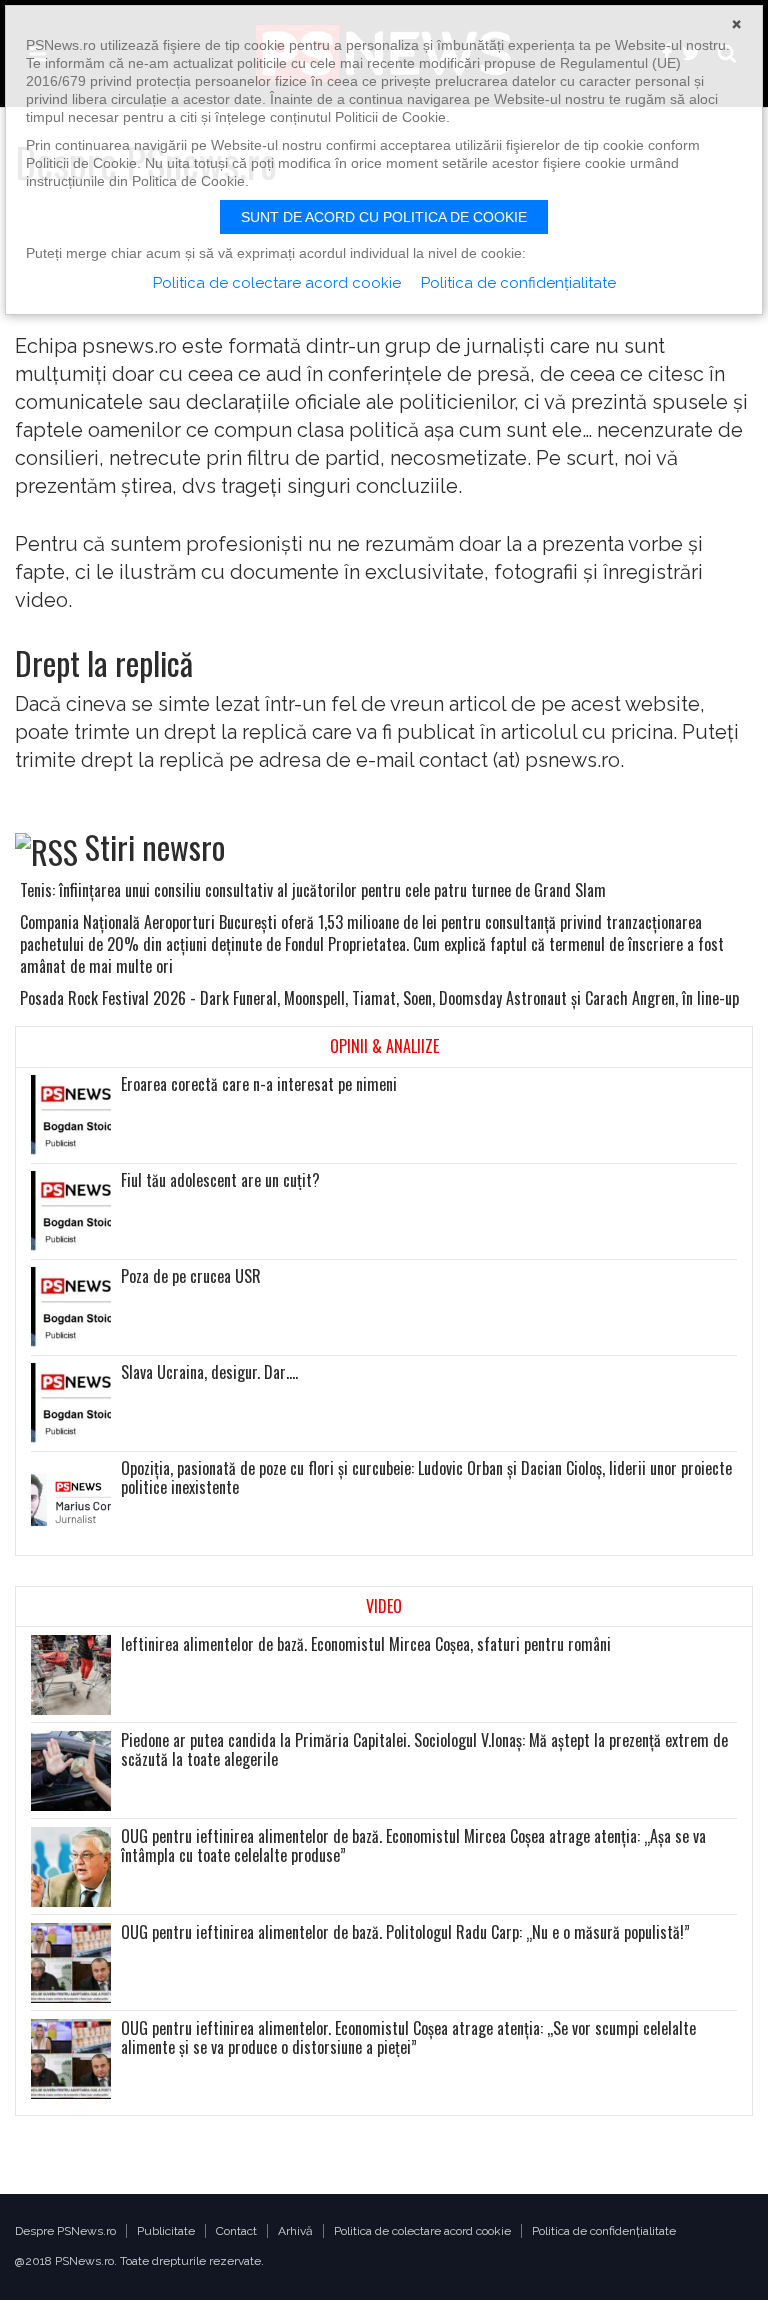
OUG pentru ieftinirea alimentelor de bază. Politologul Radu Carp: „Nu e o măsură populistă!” (405, 1932)
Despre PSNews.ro (65, 2231)
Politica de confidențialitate (604, 2231)
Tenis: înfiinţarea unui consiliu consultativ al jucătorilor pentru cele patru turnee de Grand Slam (313, 890)
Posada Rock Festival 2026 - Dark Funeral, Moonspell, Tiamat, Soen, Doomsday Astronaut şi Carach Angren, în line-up (379, 998)
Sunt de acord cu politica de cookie (384, 217)
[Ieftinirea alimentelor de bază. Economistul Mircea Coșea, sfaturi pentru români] (71, 1675)
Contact (236, 2231)
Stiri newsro (155, 846)
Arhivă (295, 2231)
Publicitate (166, 2231)
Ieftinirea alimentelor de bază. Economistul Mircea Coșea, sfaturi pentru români (366, 1644)
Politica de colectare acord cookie (422, 2231)
